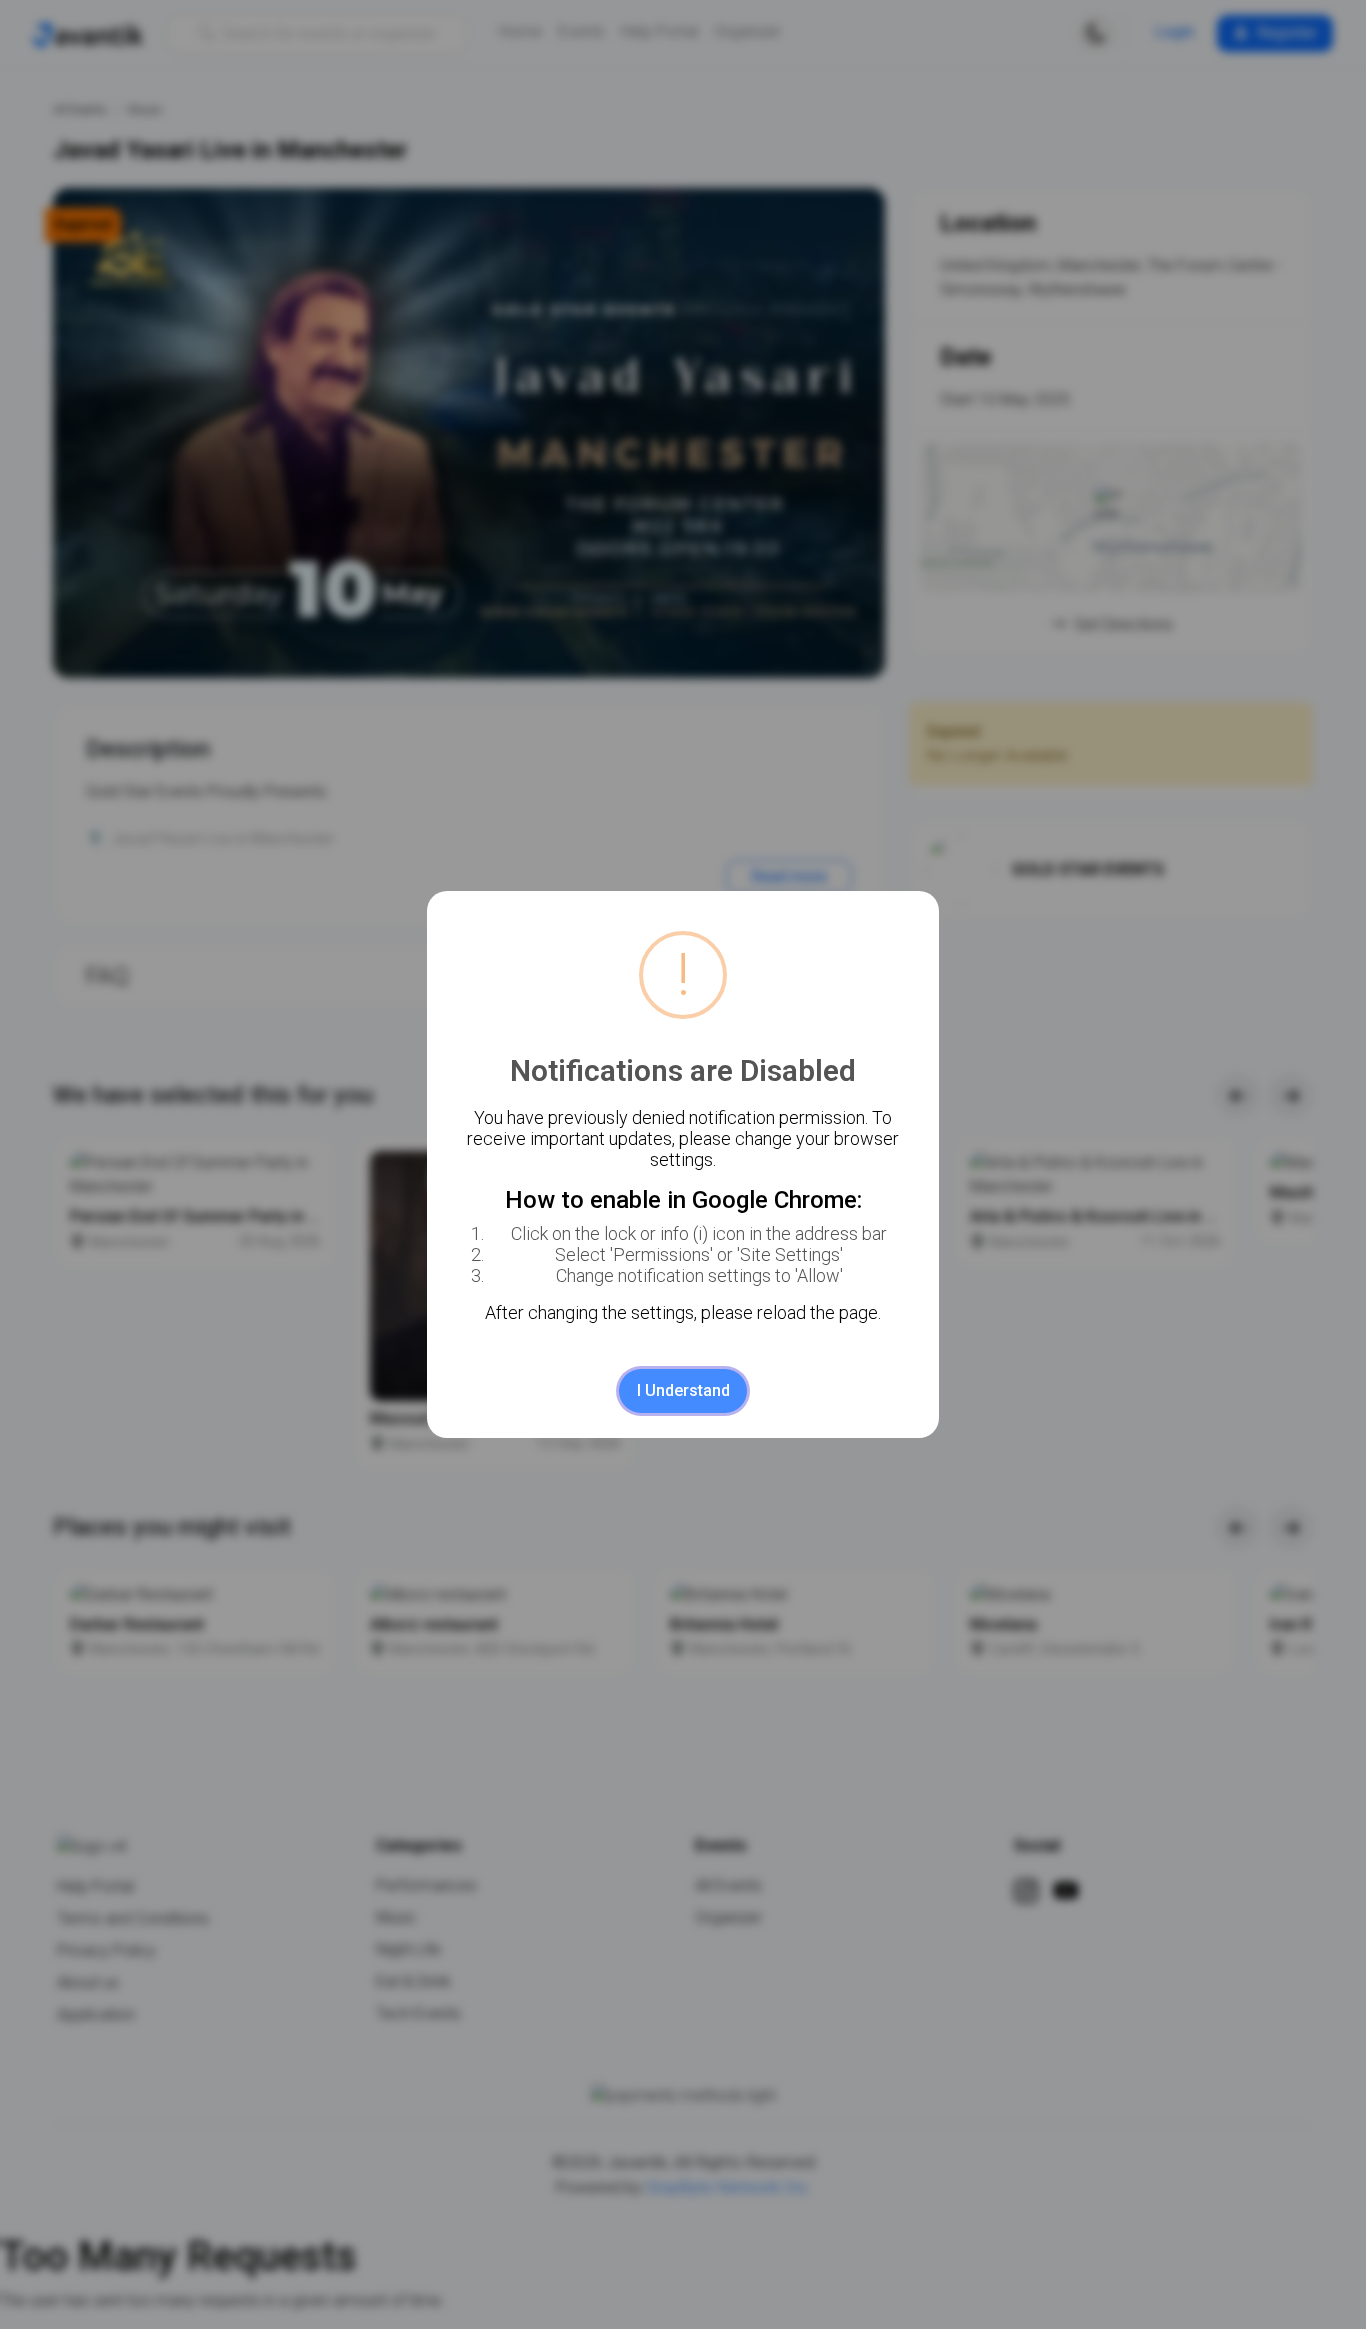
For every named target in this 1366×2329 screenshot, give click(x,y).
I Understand (683, 1390)
